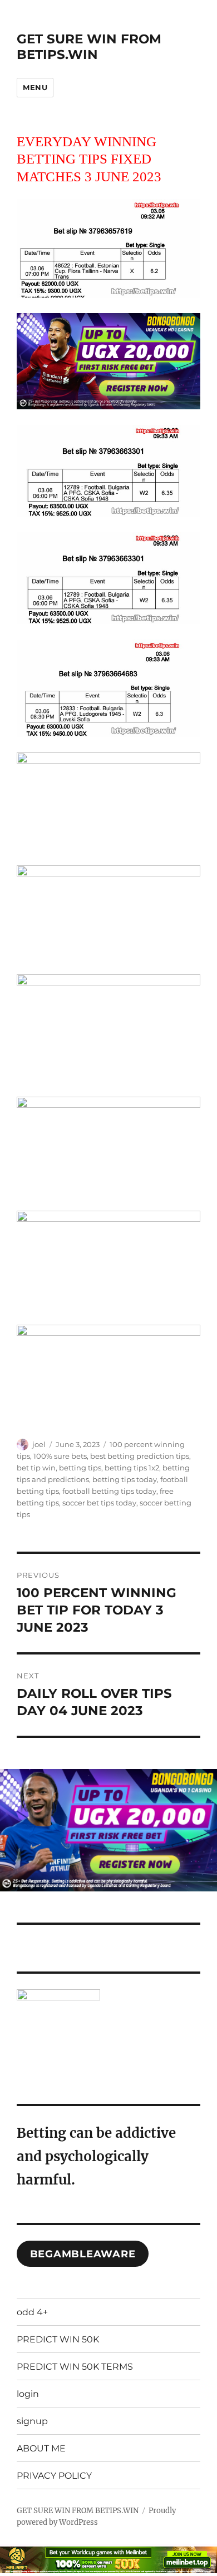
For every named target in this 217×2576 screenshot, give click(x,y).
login (28, 2394)
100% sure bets (60, 1456)
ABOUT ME (41, 2448)
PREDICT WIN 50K (58, 2339)
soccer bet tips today (99, 1503)
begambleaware (83, 2254)
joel (39, 1444)
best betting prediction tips (140, 1456)
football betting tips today (109, 1491)
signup (32, 2421)
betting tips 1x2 (132, 1468)
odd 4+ (32, 2312)
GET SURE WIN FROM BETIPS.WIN (89, 47)
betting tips (80, 1468)
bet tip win (36, 1468)
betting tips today (125, 1479)
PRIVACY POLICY (54, 2476)
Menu (35, 87)
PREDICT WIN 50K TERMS (75, 2367)
